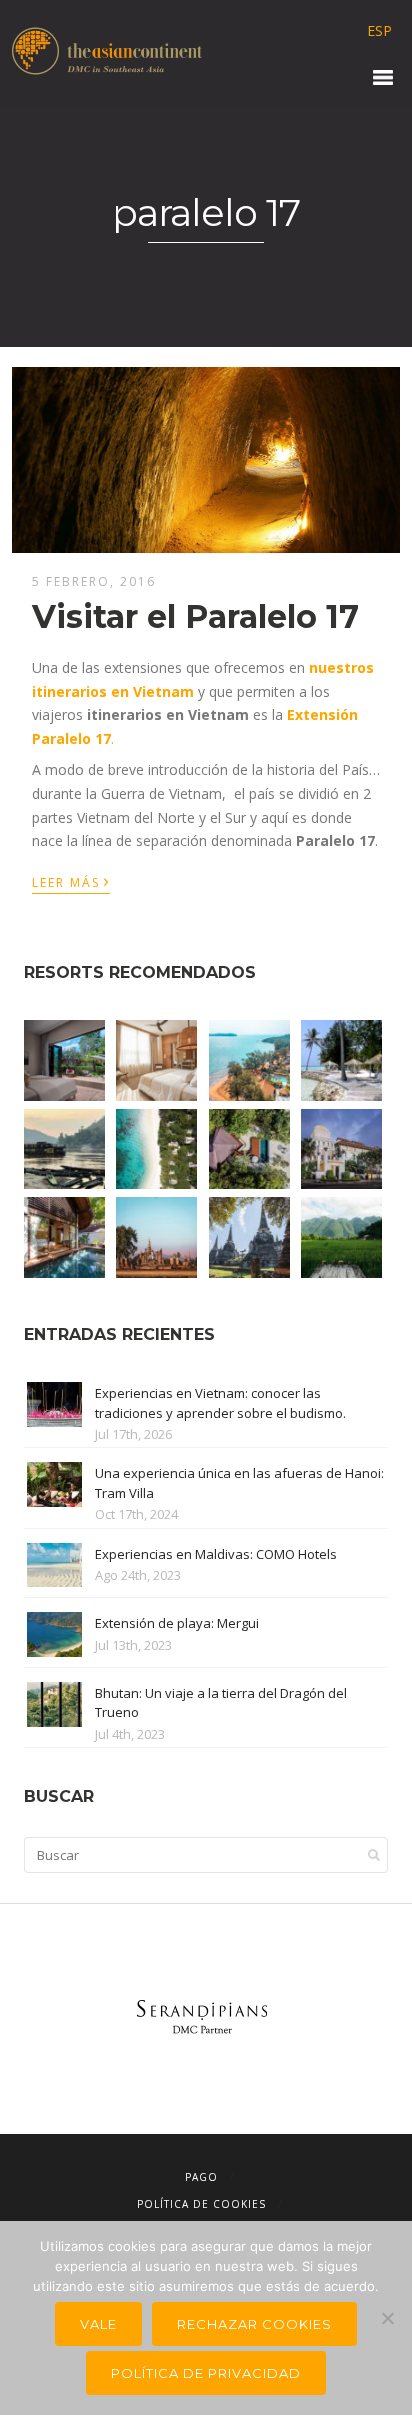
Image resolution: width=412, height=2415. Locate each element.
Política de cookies (201, 2204)
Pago (201, 2177)
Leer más (71, 881)
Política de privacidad (206, 2373)
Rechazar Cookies (254, 2324)
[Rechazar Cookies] (387, 2318)
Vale (98, 2324)
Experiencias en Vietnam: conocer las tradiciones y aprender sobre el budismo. (220, 1403)
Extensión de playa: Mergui (177, 1623)
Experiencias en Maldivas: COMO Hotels (216, 1554)
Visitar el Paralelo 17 (195, 616)
